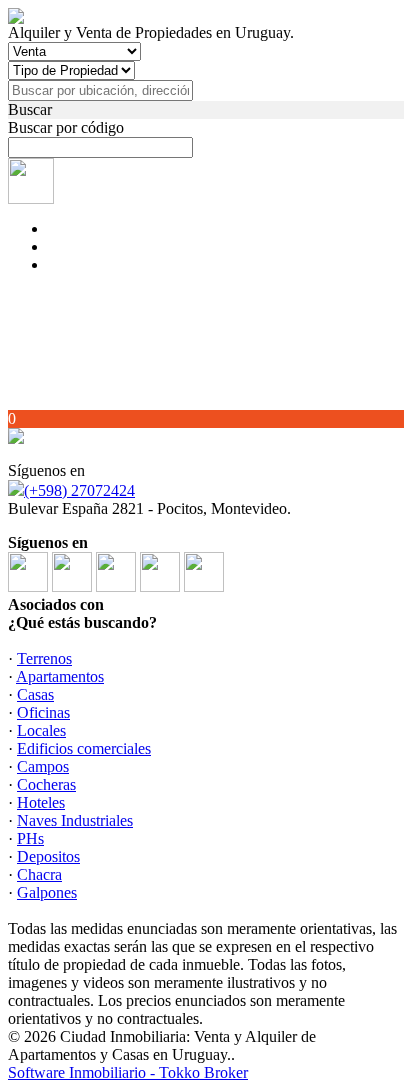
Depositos (48, 856)
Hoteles (41, 802)
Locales (41, 730)
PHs (30, 838)
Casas (35, 694)
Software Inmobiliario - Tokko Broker (128, 1072)
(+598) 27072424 (79, 490)
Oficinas (43, 712)
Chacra (39, 874)
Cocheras (46, 784)
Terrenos (44, 658)
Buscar (30, 109)
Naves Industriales (75, 820)
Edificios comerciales (84, 748)
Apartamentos (60, 676)
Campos (43, 766)
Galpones (47, 892)
